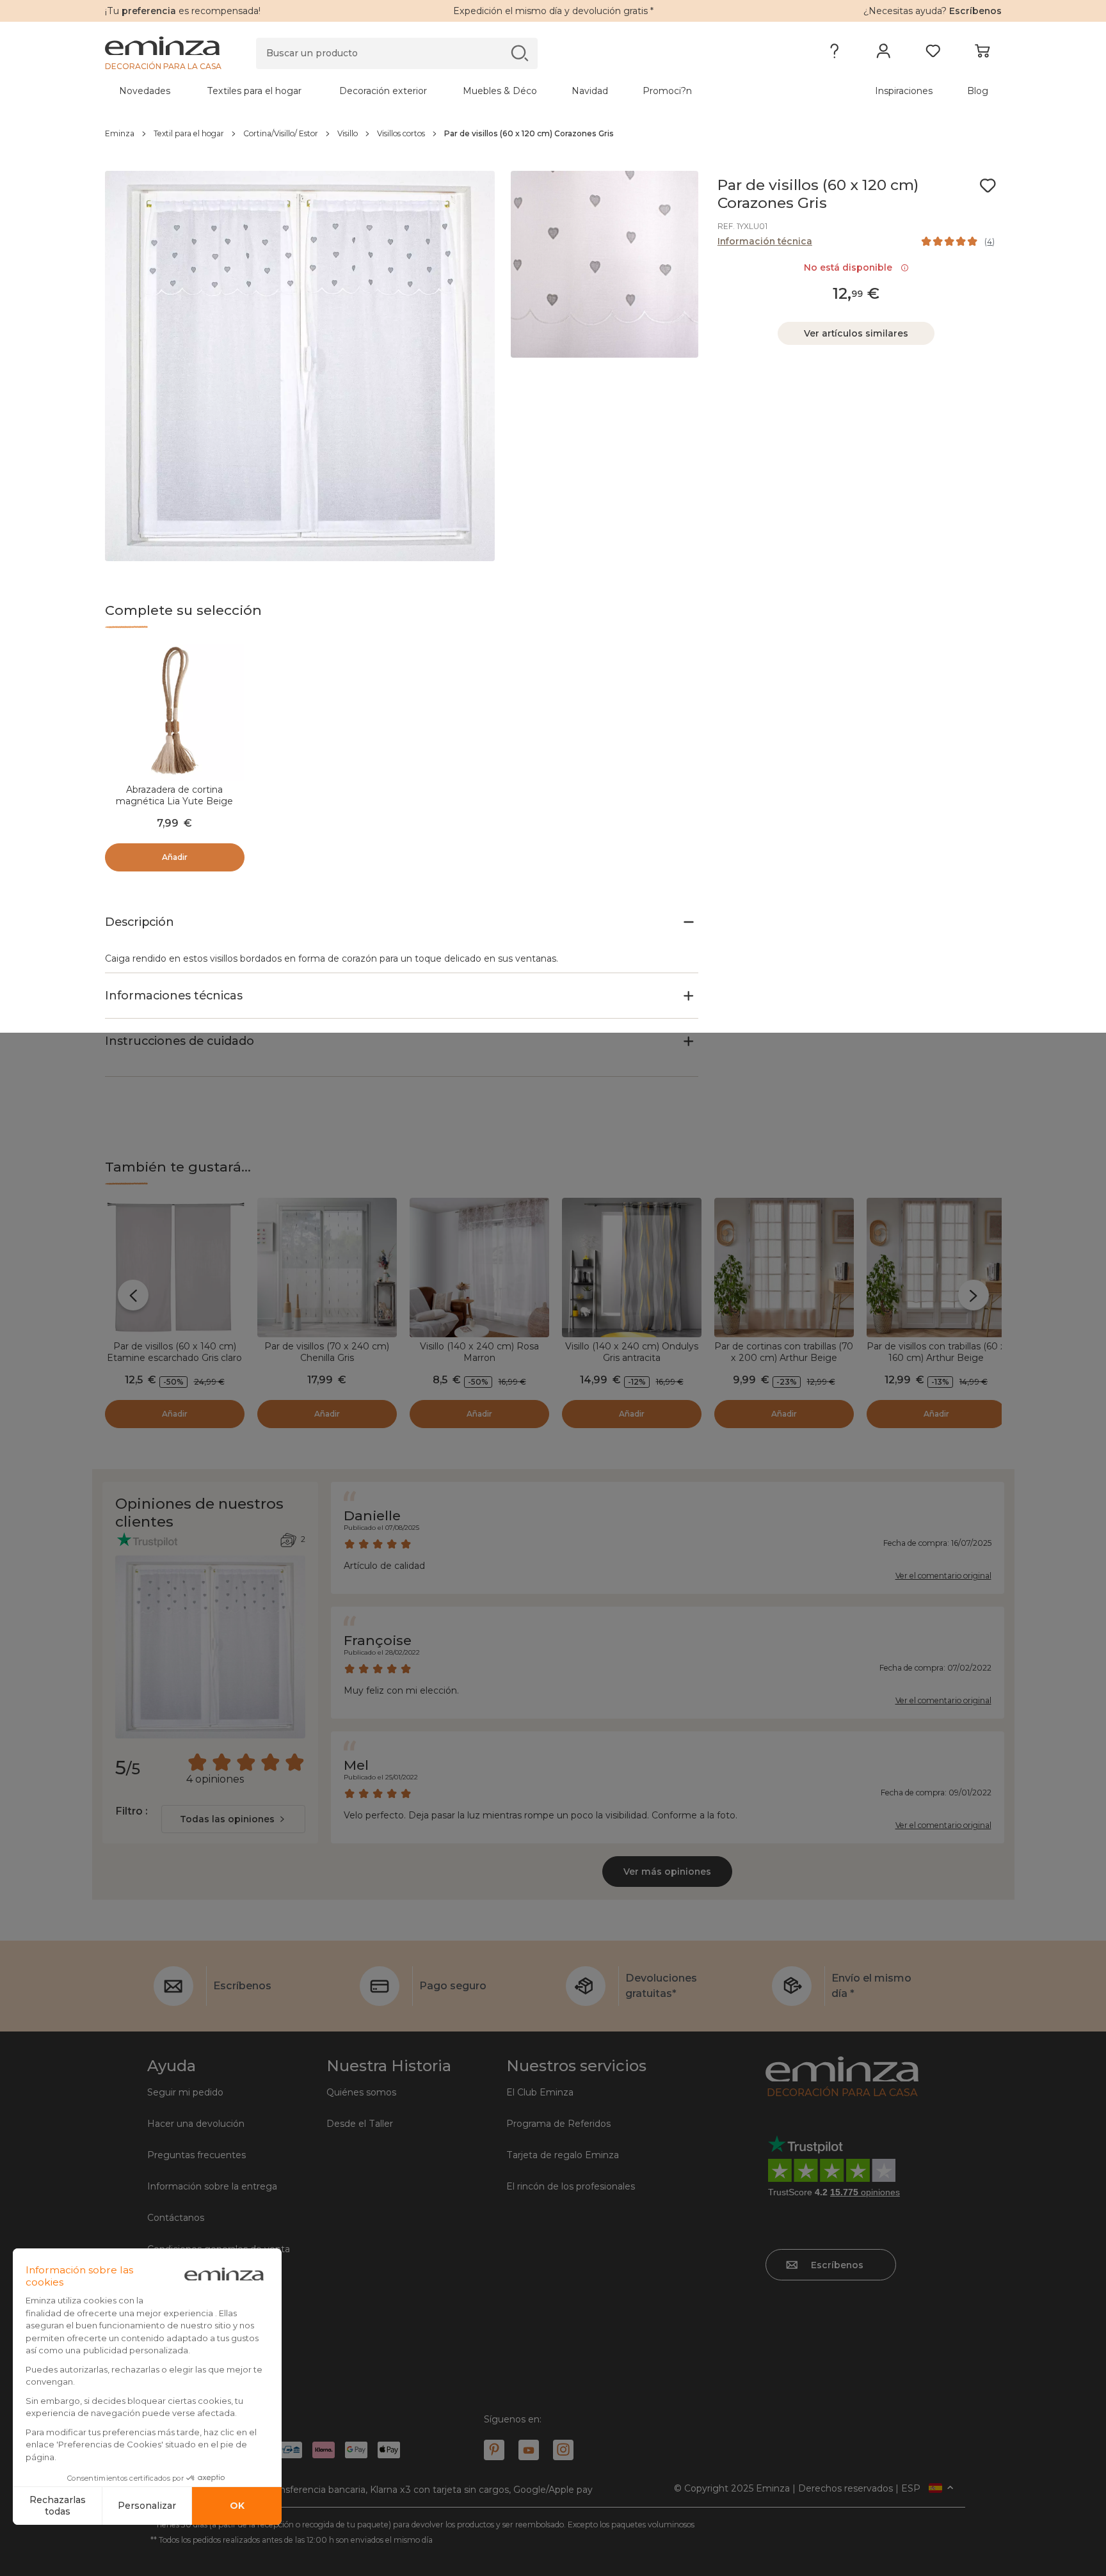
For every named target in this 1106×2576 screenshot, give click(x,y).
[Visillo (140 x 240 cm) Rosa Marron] (479, 1268)
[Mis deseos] (933, 54)
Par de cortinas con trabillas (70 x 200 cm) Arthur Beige (784, 1352)
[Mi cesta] (982, 54)
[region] (553, 134)
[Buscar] (519, 53)
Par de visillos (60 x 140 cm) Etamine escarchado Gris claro (174, 1352)
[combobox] (233, 1819)
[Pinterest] (494, 2450)
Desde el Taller (360, 2124)
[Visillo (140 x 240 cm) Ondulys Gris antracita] (632, 1268)
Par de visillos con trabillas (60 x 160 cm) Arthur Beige (936, 1352)
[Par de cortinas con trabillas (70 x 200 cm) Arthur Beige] (784, 1268)
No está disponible (851, 267)
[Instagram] (563, 2450)
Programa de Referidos (558, 2124)
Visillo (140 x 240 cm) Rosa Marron (479, 1352)
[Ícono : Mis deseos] (988, 186)
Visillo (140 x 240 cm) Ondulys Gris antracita (632, 1352)
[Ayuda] (834, 54)
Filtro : (131, 1811)
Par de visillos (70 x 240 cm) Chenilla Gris (327, 1352)
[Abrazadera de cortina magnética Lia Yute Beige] (175, 711)
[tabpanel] (443, 91)
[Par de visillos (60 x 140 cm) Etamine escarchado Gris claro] (175, 1268)
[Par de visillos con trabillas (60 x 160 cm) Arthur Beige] (936, 1268)
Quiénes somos (361, 2092)
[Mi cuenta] (884, 54)
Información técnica (765, 241)
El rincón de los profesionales (571, 2186)
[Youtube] (529, 2450)
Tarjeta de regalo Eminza (563, 2155)
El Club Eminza (540, 2092)
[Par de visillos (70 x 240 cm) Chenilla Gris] (327, 1268)
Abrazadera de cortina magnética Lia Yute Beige (174, 795)
